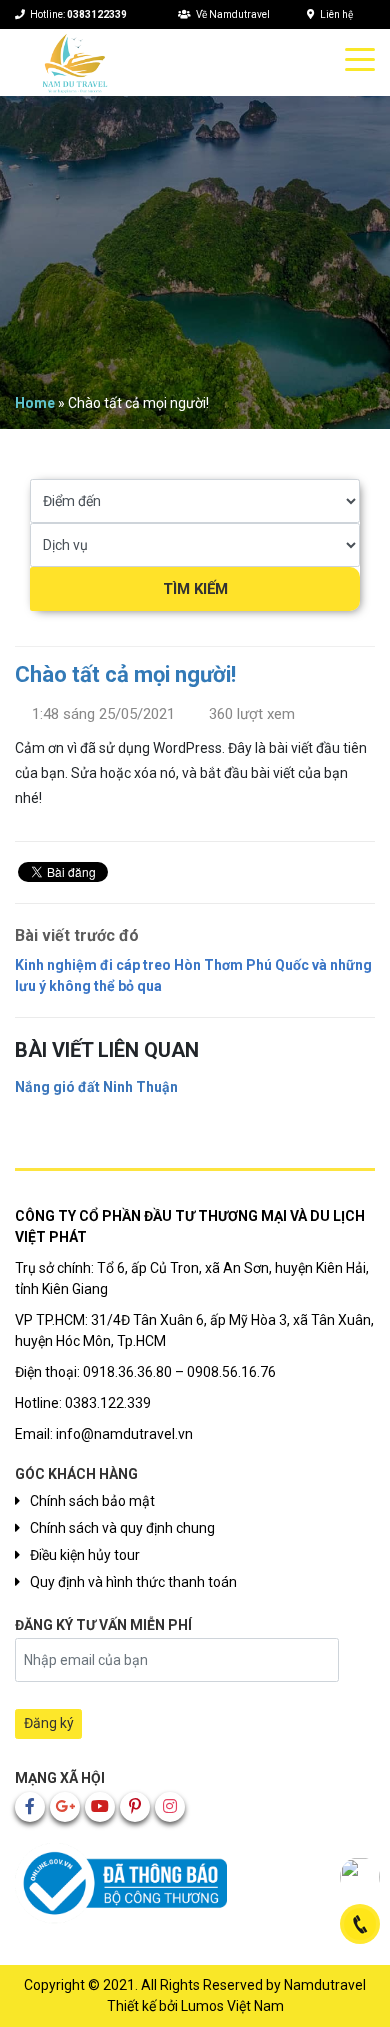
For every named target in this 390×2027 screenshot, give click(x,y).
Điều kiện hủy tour (85, 1555)
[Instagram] (170, 1807)
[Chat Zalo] (360, 1877)
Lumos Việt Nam (232, 2006)
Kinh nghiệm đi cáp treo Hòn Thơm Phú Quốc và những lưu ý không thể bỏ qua (193, 975)
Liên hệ (336, 14)
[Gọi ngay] (360, 1924)
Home (35, 403)
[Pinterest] (135, 1807)
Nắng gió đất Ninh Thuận (96, 1087)
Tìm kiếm (195, 589)
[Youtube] (100, 1807)
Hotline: (78, 14)
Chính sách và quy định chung (122, 1528)
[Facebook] (30, 1807)
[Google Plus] (65, 1807)
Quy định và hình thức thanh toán (133, 1582)
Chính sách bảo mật (92, 1501)
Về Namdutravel (233, 14)
